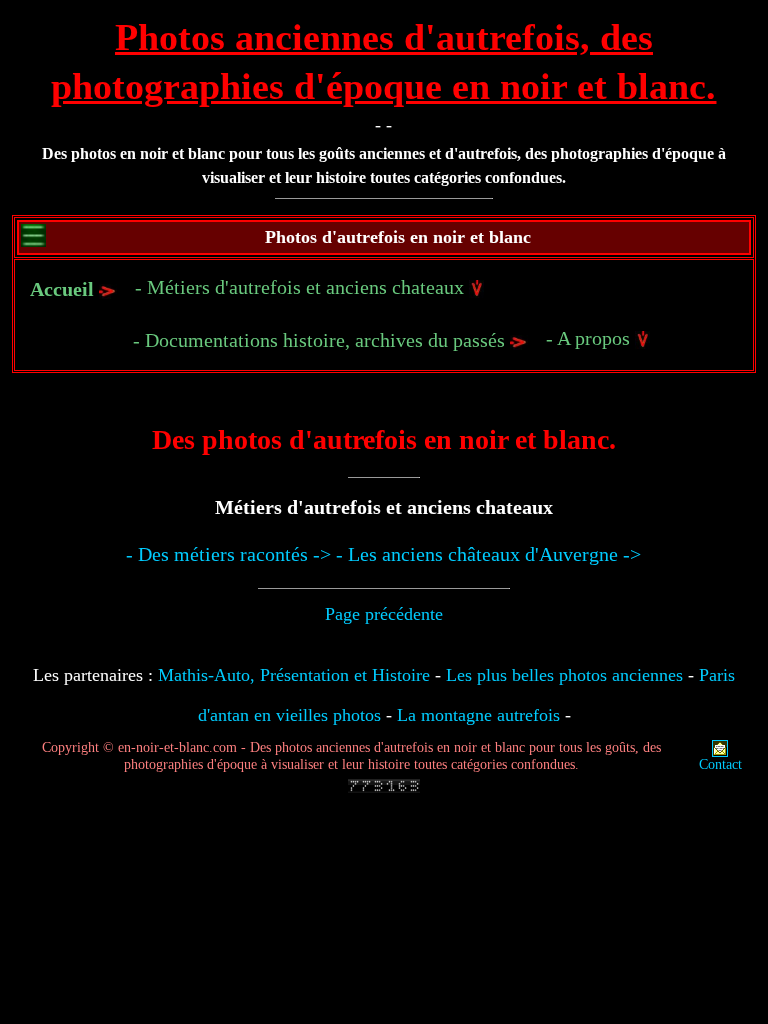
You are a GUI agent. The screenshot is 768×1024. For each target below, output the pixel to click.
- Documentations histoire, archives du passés (321, 340)
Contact (720, 764)
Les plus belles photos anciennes (564, 675)
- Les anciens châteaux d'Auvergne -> (488, 554)
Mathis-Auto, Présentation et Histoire (294, 675)
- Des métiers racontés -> (228, 554)
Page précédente (384, 614)
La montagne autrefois (478, 715)
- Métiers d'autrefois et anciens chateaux (302, 287)
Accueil (62, 289)
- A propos (590, 338)
